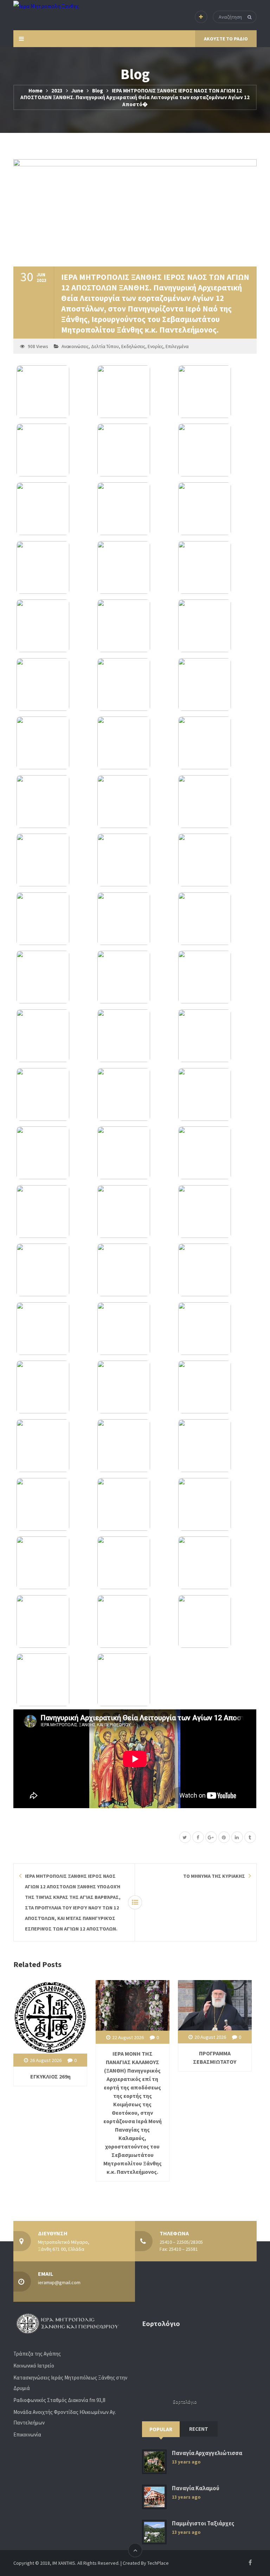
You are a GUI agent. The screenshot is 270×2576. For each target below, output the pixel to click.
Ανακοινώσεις (75, 346)
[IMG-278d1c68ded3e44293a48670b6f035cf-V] (135, 743)
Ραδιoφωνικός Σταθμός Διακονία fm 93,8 (59, 2400)
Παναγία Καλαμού (196, 2488)
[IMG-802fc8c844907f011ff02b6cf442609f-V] (135, 1329)
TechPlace (158, 2563)
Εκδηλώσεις (133, 346)
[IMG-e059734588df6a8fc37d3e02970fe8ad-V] (216, 1270)
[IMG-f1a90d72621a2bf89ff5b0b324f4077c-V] (216, 977)
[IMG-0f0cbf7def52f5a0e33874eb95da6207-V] (135, 685)
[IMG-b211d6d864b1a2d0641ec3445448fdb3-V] (54, 685)
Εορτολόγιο (185, 2402)
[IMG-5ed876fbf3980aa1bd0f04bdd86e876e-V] (216, 1563)
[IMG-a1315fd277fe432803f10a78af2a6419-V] (135, 919)
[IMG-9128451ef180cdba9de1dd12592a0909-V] (216, 1094)
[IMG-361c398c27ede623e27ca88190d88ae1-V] (54, 567)
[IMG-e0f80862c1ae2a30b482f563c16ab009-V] (54, 919)
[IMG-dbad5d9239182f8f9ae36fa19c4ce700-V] (135, 1621)
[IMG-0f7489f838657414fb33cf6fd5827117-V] (135, 450)
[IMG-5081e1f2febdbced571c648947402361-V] (135, 860)
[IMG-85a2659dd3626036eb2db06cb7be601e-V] (135, 1563)
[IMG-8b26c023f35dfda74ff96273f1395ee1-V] (135, 567)
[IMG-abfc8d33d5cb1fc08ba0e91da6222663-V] (216, 685)
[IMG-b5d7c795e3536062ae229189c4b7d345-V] (216, 919)
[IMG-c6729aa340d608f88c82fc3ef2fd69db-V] (54, 1153)
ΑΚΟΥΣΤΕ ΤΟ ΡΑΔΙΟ (226, 39)
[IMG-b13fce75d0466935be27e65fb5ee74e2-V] (216, 1446)
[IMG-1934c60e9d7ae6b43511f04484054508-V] (54, 860)
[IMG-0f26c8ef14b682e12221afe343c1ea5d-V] (135, 1680)
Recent (199, 2429)
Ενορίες (155, 346)
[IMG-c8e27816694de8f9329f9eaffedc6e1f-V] (54, 392)
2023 (57, 91)
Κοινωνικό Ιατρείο (34, 2366)
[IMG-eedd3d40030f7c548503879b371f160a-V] (216, 860)
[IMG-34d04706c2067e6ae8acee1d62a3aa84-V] (135, 1212)
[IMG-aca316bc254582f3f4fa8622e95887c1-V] (216, 450)
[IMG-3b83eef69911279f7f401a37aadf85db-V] (216, 567)
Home (36, 91)
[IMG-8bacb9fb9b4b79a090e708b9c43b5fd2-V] (216, 392)
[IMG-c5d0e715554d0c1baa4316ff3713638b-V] (54, 802)
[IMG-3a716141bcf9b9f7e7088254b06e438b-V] (135, 1446)
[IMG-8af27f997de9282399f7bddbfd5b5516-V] (135, 1387)
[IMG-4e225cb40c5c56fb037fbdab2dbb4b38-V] (54, 1563)
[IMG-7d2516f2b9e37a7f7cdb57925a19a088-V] (54, 509)
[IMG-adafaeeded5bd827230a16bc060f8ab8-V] (135, 509)
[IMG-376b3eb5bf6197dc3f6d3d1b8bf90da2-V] (54, 1270)
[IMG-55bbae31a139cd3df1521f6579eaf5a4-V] (216, 1504)
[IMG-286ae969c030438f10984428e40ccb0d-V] (216, 1329)
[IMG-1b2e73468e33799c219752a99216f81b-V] (54, 626)
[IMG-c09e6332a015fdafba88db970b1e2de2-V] (54, 743)
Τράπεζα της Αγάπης (37, 2354)
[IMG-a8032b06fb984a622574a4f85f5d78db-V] (216, 743)
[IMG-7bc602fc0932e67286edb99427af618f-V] (135, 1270)
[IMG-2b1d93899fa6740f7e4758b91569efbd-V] (135, 1036)
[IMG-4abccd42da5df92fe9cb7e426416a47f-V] (54, 1621)
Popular (161, 2429)
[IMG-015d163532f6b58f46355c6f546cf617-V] (216, 1153)
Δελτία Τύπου (105, 346)
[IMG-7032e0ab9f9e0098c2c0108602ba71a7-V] (54, 1212)
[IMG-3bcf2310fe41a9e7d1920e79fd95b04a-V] (54, 1387)
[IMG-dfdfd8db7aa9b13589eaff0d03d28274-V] (135, 802)
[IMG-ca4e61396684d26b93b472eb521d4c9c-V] (54, 977)
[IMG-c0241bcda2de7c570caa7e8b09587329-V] (216, 802)
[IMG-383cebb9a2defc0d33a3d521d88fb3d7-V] (54, 1094)
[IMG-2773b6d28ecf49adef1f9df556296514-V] (216, 626)
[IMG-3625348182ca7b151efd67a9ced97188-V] (216, 1036)
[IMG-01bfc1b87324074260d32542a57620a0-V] (216, 1387)
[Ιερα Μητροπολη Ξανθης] (46, 6)
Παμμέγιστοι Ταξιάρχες (203, 2523)
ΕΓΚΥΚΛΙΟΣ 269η (50, 2076)
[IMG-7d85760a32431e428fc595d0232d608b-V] (54, 1329)
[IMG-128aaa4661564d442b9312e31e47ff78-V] (135, 1504)
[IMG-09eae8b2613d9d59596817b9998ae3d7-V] (54, 450)
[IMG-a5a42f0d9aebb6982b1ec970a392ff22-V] (54, 1504)
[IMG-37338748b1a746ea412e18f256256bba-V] (135, 392)
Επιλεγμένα (177, 346)
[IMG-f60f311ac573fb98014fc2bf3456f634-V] (216, 1212)
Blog (98, 91)
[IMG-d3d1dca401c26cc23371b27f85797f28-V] (216, 509)
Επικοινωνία (27, 2434)
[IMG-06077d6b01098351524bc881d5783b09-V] (135, 1094)
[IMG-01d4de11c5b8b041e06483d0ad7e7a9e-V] (54, 1680)
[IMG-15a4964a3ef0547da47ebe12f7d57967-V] (216, 1621)
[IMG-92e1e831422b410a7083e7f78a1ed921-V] (54, 1036)
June (77, 91)
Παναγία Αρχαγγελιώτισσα (207, 2453)
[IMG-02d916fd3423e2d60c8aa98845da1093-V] (135, 626)
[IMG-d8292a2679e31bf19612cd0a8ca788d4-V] (54, 1446)
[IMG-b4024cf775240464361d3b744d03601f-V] (135, 977)
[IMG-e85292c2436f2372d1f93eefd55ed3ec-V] (135, 1153)
